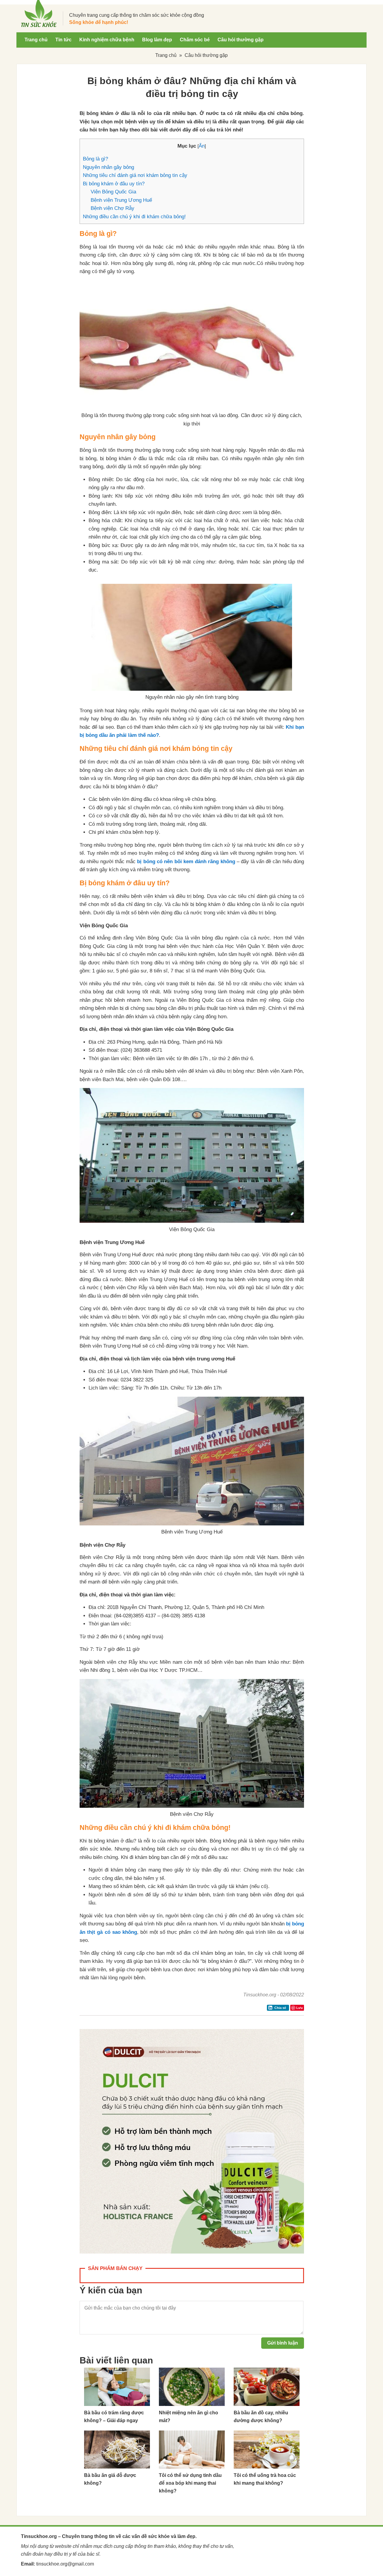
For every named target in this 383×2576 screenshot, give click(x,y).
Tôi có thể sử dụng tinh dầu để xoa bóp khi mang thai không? (190, 2483)
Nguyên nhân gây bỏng (108, 167)
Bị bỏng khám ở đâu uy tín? (114, 184)
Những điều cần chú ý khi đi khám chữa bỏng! (134, 217)
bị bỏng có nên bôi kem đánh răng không (186, 862)
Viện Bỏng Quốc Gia (113, 192)
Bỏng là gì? (95, 159)
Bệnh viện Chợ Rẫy (113, 208)
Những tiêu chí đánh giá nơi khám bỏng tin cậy (135, 175)
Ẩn (202, 146)
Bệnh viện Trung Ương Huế (121, 200)
